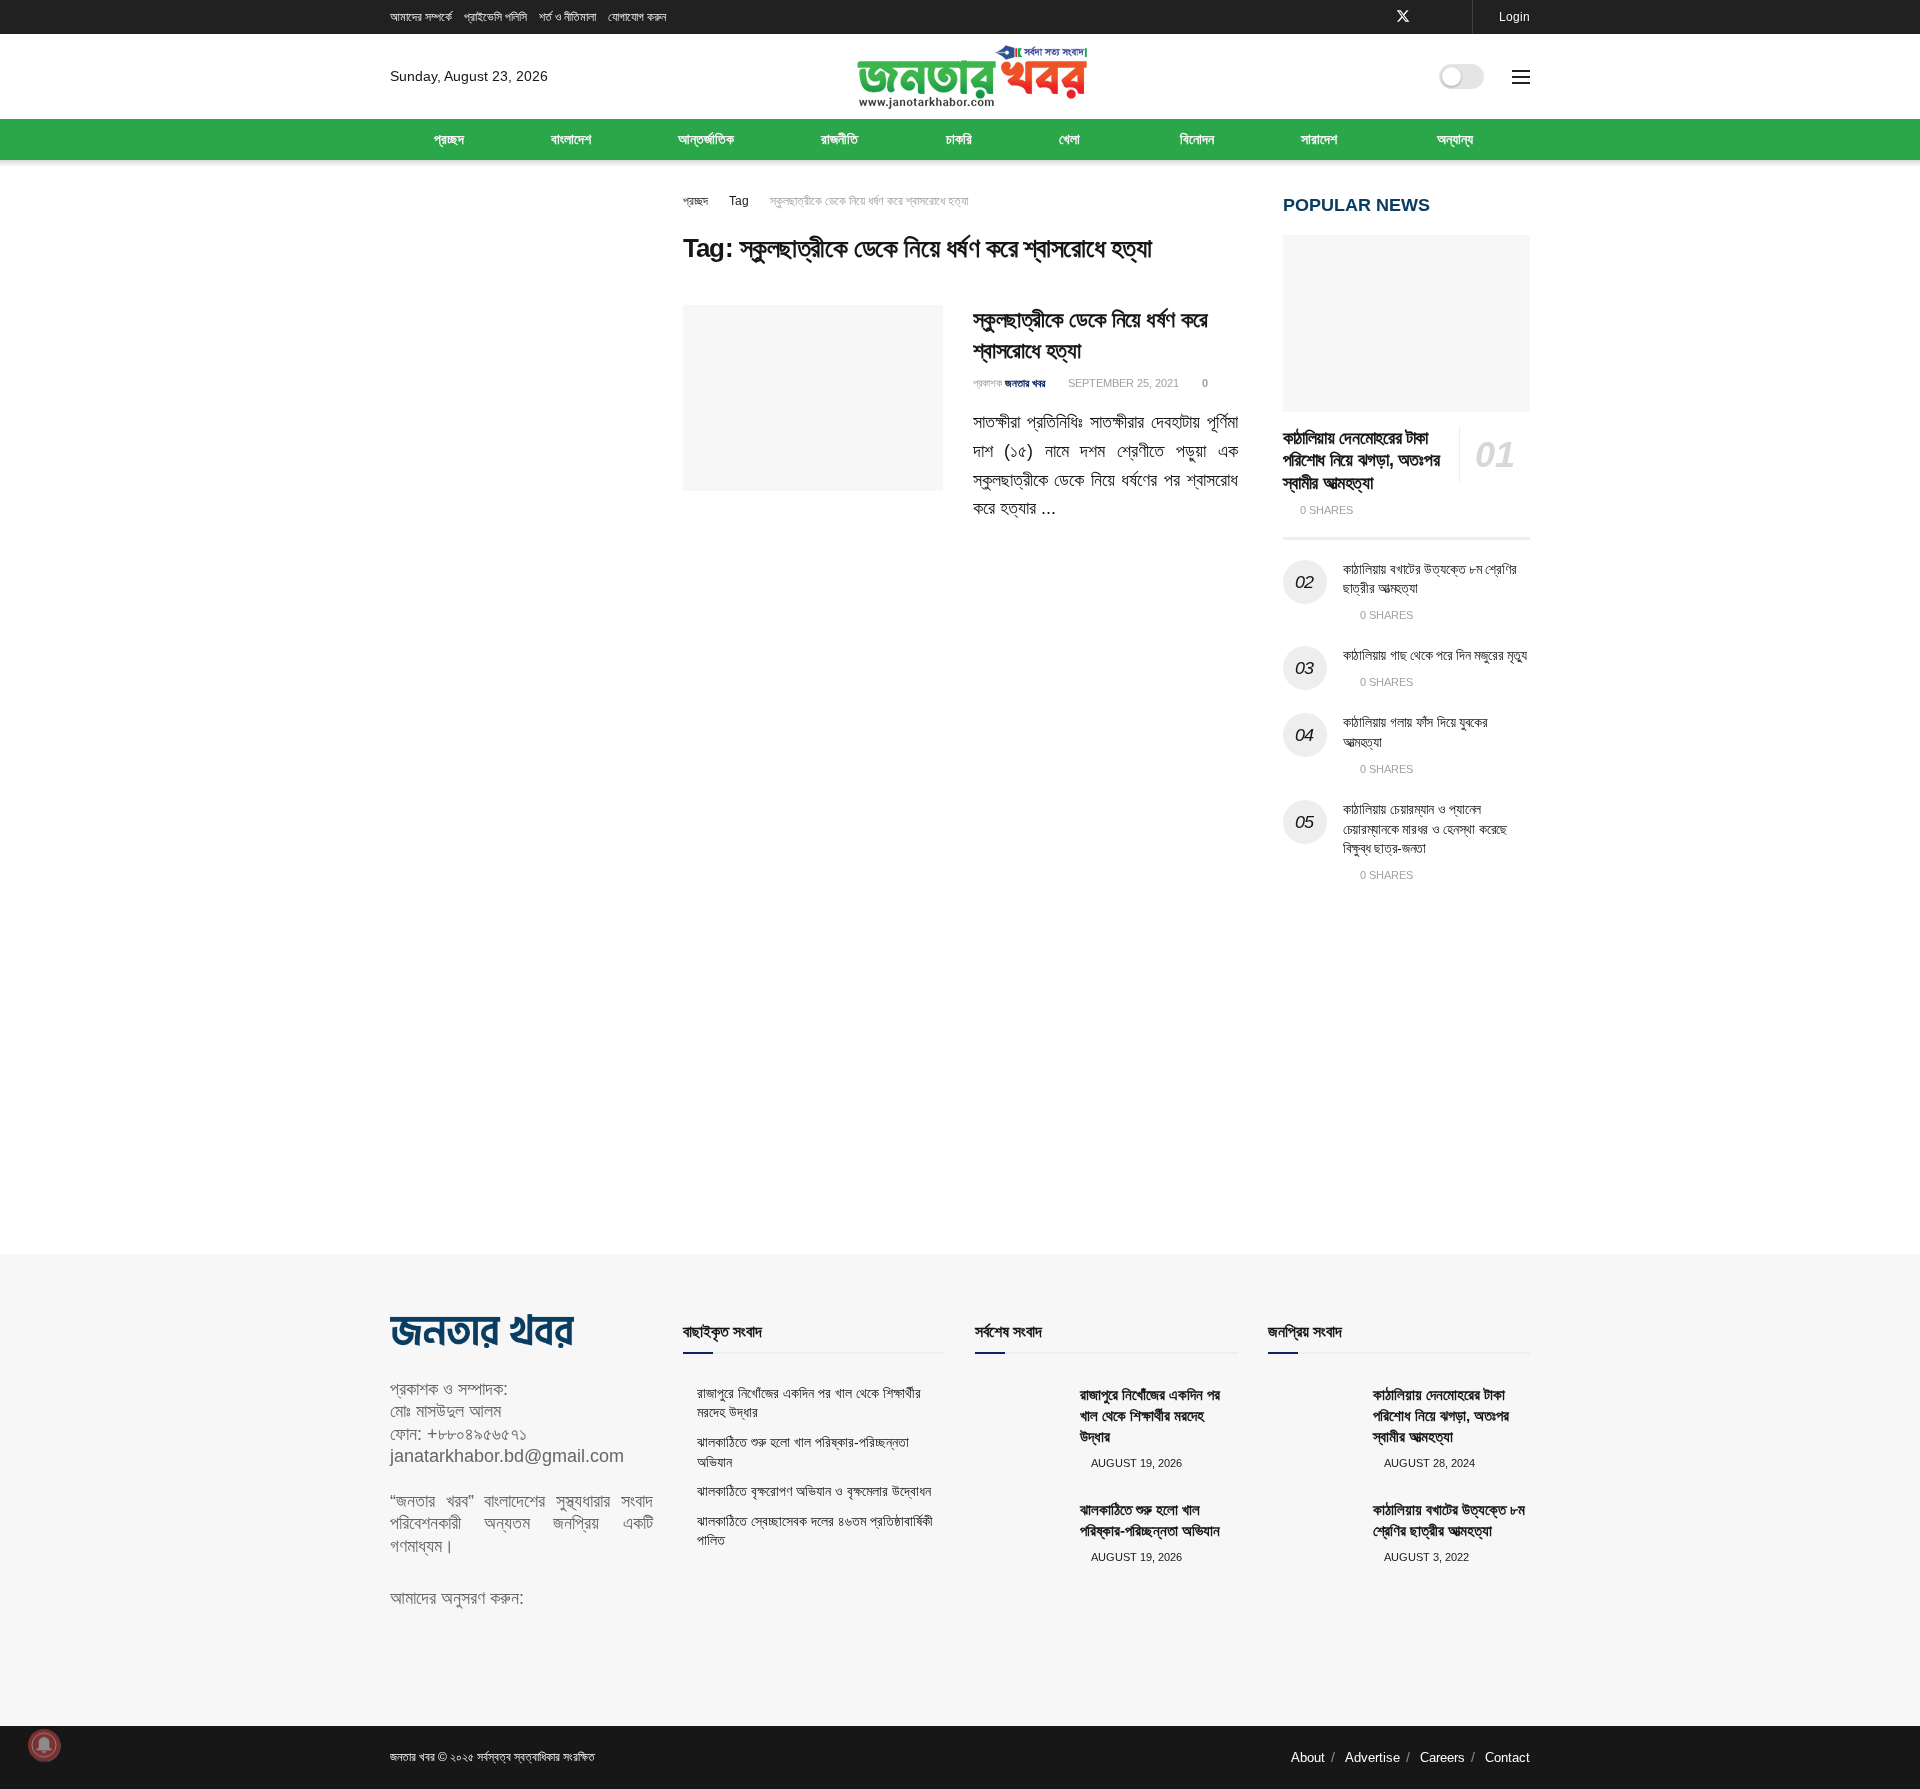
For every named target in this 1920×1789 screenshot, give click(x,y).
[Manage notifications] (44, 1745)
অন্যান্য (1455, 139)
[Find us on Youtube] (1429, 17)
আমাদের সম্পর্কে (421, 17)
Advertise (1372, 1757)
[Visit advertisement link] (1407, 1050)
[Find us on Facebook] (1376, 17)
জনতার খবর (1025, 383)
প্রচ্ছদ (449, 139)
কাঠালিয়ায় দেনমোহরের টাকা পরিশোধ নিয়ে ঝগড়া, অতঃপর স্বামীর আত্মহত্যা (1361, 460)
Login (1513, 17)
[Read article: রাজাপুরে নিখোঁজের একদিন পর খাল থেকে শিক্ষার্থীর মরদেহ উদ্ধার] (1020, 1416)
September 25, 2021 (1122, 383)
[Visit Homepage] (972, 77)
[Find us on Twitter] (1403, 17)
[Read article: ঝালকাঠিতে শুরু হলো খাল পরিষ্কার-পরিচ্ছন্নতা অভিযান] (1020, 1531)
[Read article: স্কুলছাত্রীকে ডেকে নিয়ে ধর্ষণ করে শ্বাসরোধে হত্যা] (813, 398)
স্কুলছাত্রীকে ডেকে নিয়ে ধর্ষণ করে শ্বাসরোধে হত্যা (869, 201)
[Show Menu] (1521, 77)
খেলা (1069, 139)
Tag (739, 201)
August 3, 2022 (1425, 1557)
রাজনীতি (839, 139)
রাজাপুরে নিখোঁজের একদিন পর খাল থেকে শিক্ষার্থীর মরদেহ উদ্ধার (1150, 1415)
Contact (1507, 1757)
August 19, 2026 (1135, 1463)
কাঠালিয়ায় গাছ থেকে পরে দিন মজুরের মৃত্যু (1435, 655)
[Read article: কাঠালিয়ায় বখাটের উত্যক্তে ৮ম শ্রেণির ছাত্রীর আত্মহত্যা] (1313, 1531)
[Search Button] (1403, 77)
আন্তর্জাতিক (706, 139)
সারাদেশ (1319, 139)
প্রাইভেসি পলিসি (495, 17)
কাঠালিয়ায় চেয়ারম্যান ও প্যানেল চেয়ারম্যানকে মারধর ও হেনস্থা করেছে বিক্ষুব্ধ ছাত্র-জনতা (1425, 828)
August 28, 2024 (1428, 1463)
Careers (1442, 1757)
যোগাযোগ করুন (637, 17)
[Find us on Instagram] (1454, 17)
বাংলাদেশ (571, 139)
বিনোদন (1197, 139)
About (1308, 1757)
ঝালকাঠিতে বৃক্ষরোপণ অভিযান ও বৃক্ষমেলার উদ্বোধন (814, 1491)
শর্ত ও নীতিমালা (567, 17)
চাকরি (959, 139)
